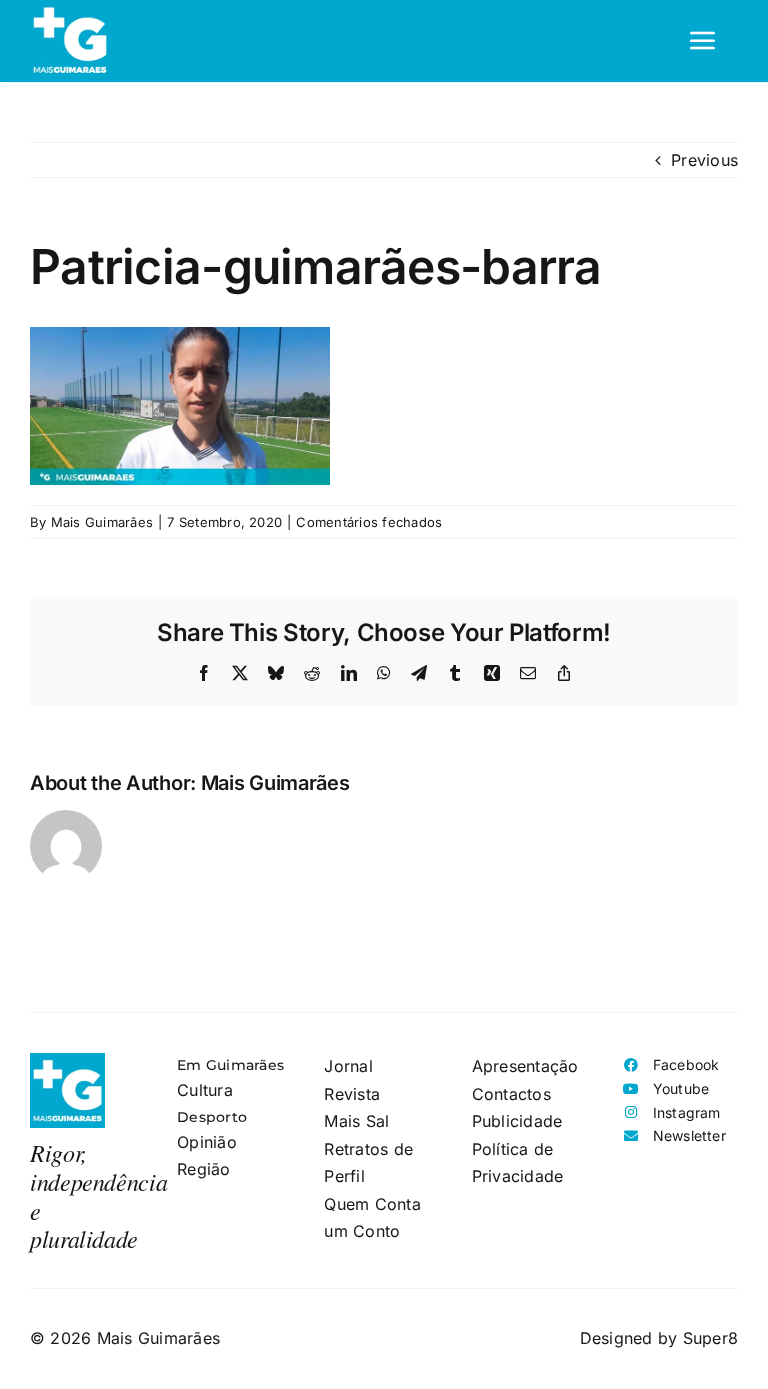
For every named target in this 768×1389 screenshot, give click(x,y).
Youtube (681, 1088)
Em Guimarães (230, 1065)
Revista (352, 1094)
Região (203, 1169)
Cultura (205, 1090)
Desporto (212, 1117)
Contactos (511, 1094)
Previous (704, 160)
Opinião (207, 1142)
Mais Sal (356, 1121)
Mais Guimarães (102, 522)
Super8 (710, 1338)
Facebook (686, 1064)
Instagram (687, 1112)
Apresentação (525, 1066)
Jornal (348, 1066)
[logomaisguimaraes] (67, 1061)
